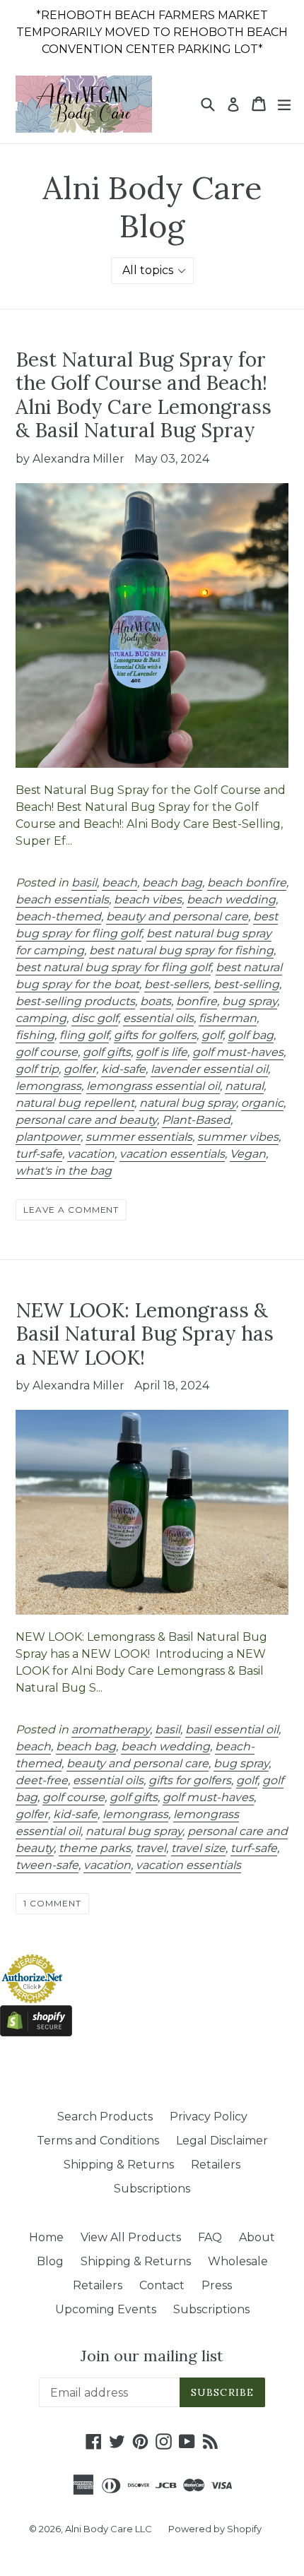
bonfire (197, 1001)
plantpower (48, 1137)
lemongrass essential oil (153, 1086)
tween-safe (47, 1865)
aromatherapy (111, 1729)
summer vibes (238, 1137)
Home (46, 2237)
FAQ (210, 2237)
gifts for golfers (155, 1035)
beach (119, 883)
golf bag (251, 1035)
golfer (80, 1069)
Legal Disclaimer (222, 2141)
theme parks (95, 1848)
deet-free (42, 1780)
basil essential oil (232, 1729)
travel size (198, 1848)
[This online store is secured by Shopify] (36, 2032)
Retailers (216, 2165)
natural (244, 1086)
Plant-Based (196, 1120)
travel (151, 1848)
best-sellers (176, 984)
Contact (162, 2285)
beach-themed (58, 916)
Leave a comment (71, 1210)
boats (156, 1001)
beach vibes (148, 900)
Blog (50, 2261)
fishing (35, 1035)
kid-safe (123, 1069)
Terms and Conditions (98, 2141)
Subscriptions (152, 2189)
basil (84, 883)
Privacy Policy (209, 2117)
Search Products (105, 2117)
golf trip (37, 1069)
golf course (47, 1052)
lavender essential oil (209, 1069)
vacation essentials (172, 1154)
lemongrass (48, 1086)
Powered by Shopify (215, 2529)
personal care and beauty (86, 1120)
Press (217, 2285)
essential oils (158, 1018)
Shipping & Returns (119, 2165)
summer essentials (139, 1137)
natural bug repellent (75, 1103)
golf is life (162, 1052)
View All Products (131, 2237)
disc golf (95, 1018)
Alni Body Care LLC (110, 2529)
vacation (91, 1154)
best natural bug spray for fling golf (113, 967)
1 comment (52, 1903)
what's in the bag (64, 1171)
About (257, 2237)
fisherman (228, 1018)
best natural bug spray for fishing (181, 950)
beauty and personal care (177, 916)
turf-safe (39, 1154)
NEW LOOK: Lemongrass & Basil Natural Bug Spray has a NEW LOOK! (145, 1334)
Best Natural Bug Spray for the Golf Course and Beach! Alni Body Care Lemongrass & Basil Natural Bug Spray (144, 395)
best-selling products (75, 1001)
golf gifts (107, 1052)
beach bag (172, 883)
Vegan (248, 1154)
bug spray (250, 1001)
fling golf (84, 1035)
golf (212, 1035)
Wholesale (238, 2261)
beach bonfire (247, 883)
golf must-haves (238, 1052)
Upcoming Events (106, 2309)
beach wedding (231, 900)
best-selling (246, 984)
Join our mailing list (152, 2356)
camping (41, 1018)
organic (262, 1103)
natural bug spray (188, 1103)
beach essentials (62, 900)
